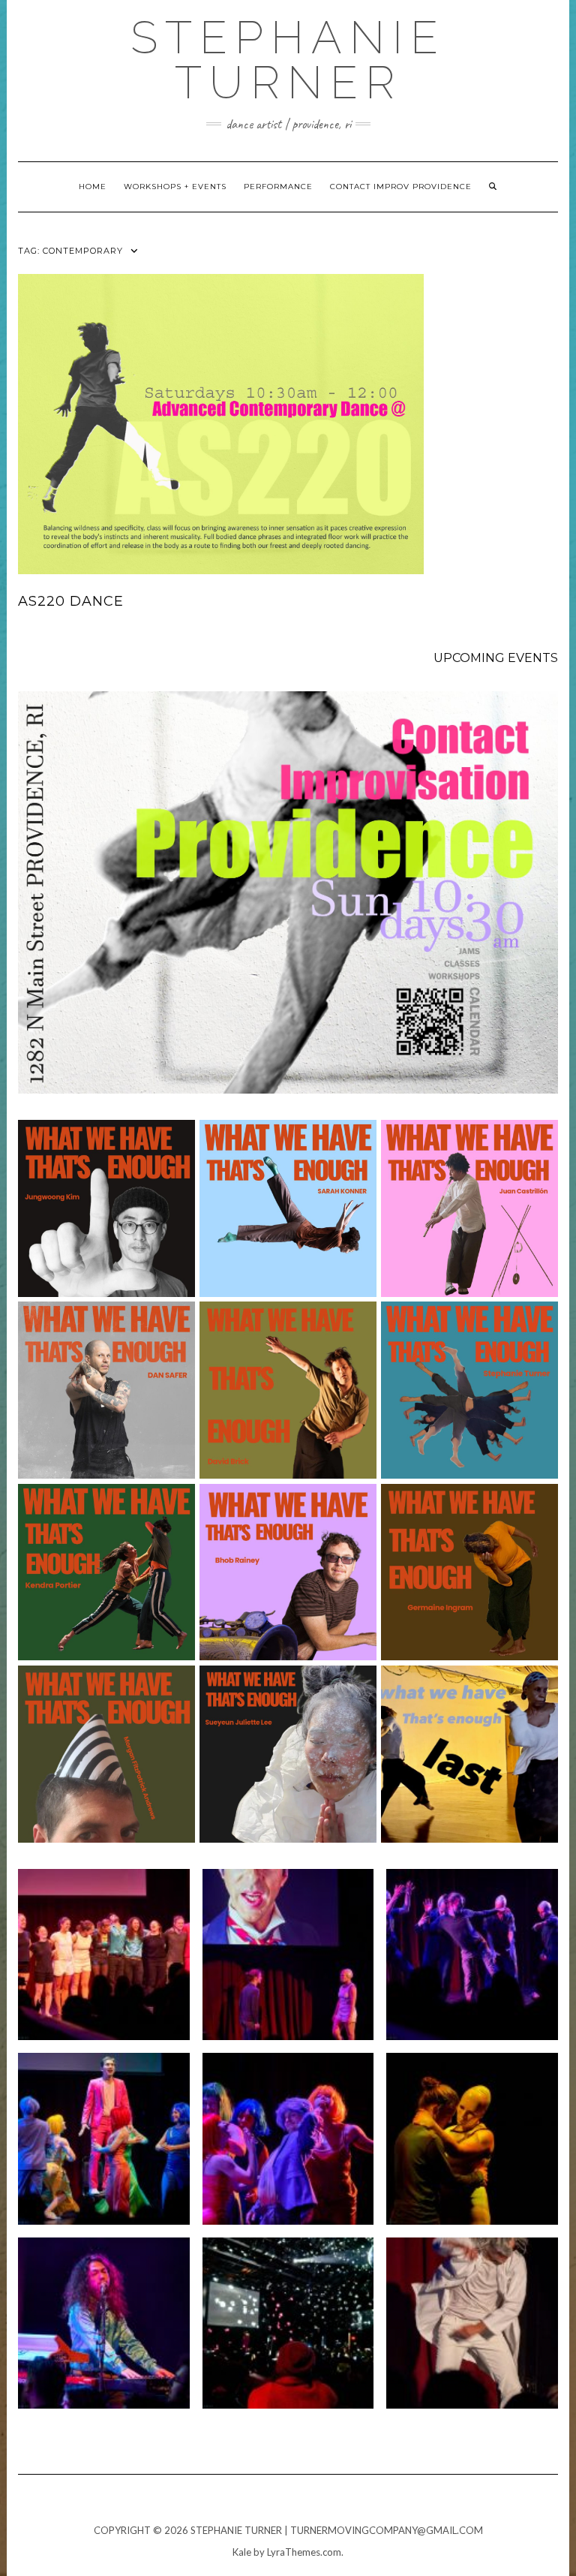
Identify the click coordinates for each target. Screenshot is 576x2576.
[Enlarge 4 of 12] (175, 1321)
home (93, 187)
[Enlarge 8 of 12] (357, 1503)
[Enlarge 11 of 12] (357, 1685)
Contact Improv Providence (401, 187)
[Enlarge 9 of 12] (538, 1503)
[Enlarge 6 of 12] (538, 1321)
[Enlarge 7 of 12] (175, 1503)
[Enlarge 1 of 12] (175, 1139)
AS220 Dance (71, 601)
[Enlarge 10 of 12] (175, 1685)
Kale (242, 2552)
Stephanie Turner (288, 60)
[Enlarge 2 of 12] (357, 1139)
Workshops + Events (175, 187)
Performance (278, 187)
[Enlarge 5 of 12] (357, 1321)
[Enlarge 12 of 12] (538, 1685)
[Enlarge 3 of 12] (538, 1139)
